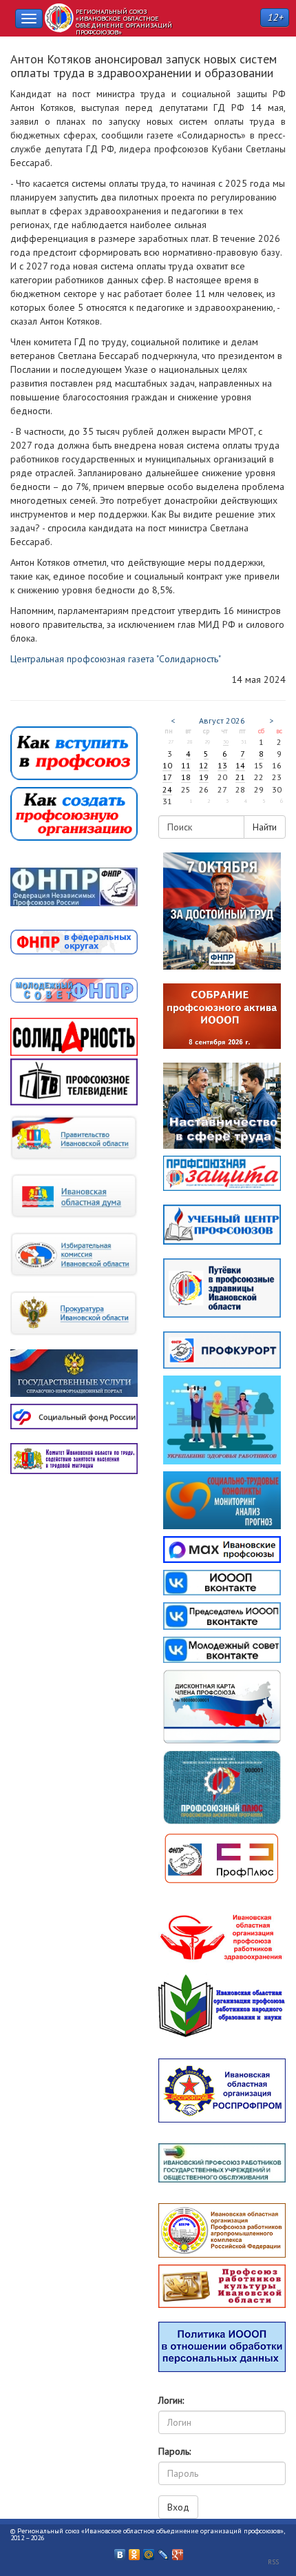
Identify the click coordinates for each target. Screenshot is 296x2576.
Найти (265, 827)
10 (167, 765)
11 (186, 765)
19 (204, 777)
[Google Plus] (178, 2551)
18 (186, 777)
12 (204, 765)
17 (167, 777)
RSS (273, 2562)
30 (226, 742)
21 (240, 777)
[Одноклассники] (135, 2551)
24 (167, 789)
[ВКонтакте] (120, 2551)
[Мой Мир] (149, 2551)
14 (240, 765)
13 (222, 765)
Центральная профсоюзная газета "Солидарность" (116, 659)
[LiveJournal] (163, 2551)
